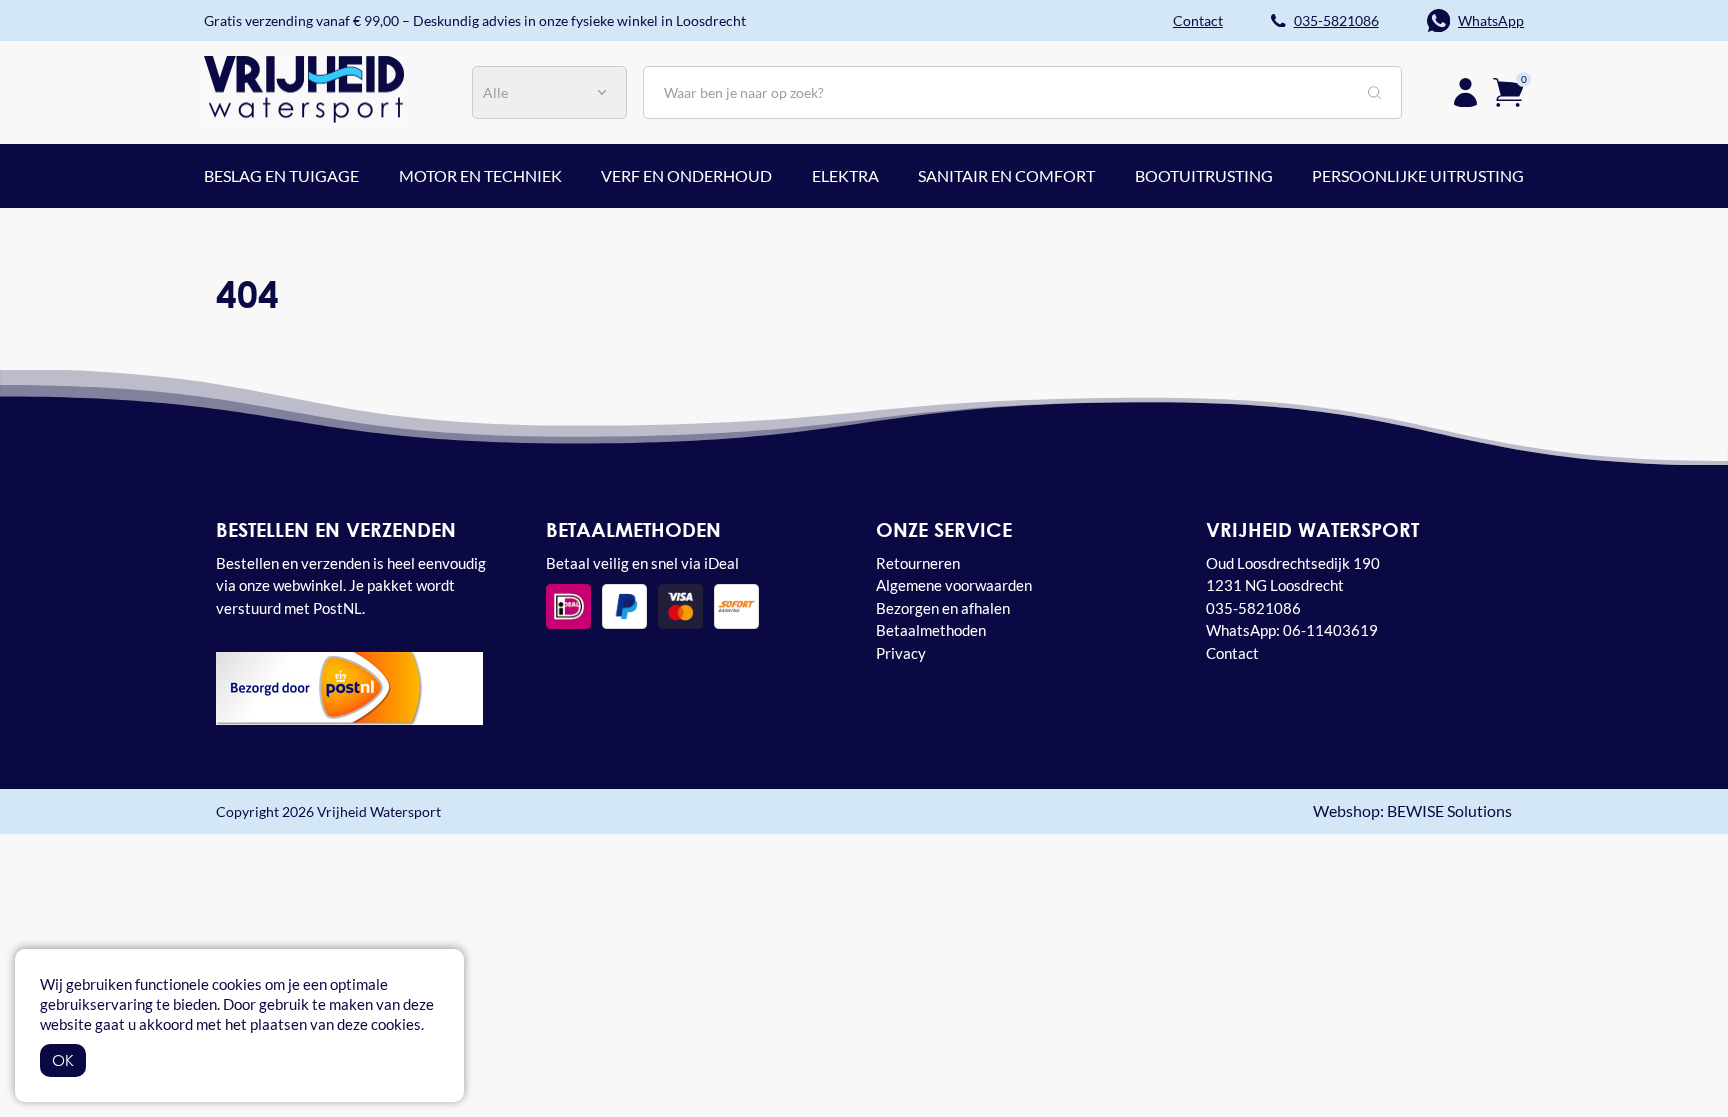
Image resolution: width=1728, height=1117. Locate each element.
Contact (1232, 653)
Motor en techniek (480, 175)
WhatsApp (1491, 20)
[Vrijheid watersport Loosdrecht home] (304, 87)
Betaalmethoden (931, 630)
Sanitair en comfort (1006, 175)
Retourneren (918, 563)
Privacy (901, 653)
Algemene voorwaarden (954, 585)
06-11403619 (1330, 630)
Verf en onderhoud (686, 175)
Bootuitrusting (1204, 175)
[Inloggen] (1465, 92)
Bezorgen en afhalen (943, 608)
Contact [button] (1198, 20)
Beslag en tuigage (281, 175)
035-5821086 (1336, 20)
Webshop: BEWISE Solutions (1412, 811)
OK (63, 1060)
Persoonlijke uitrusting (1418, 175)
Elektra (845, 175)
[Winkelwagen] (1508, 90)
